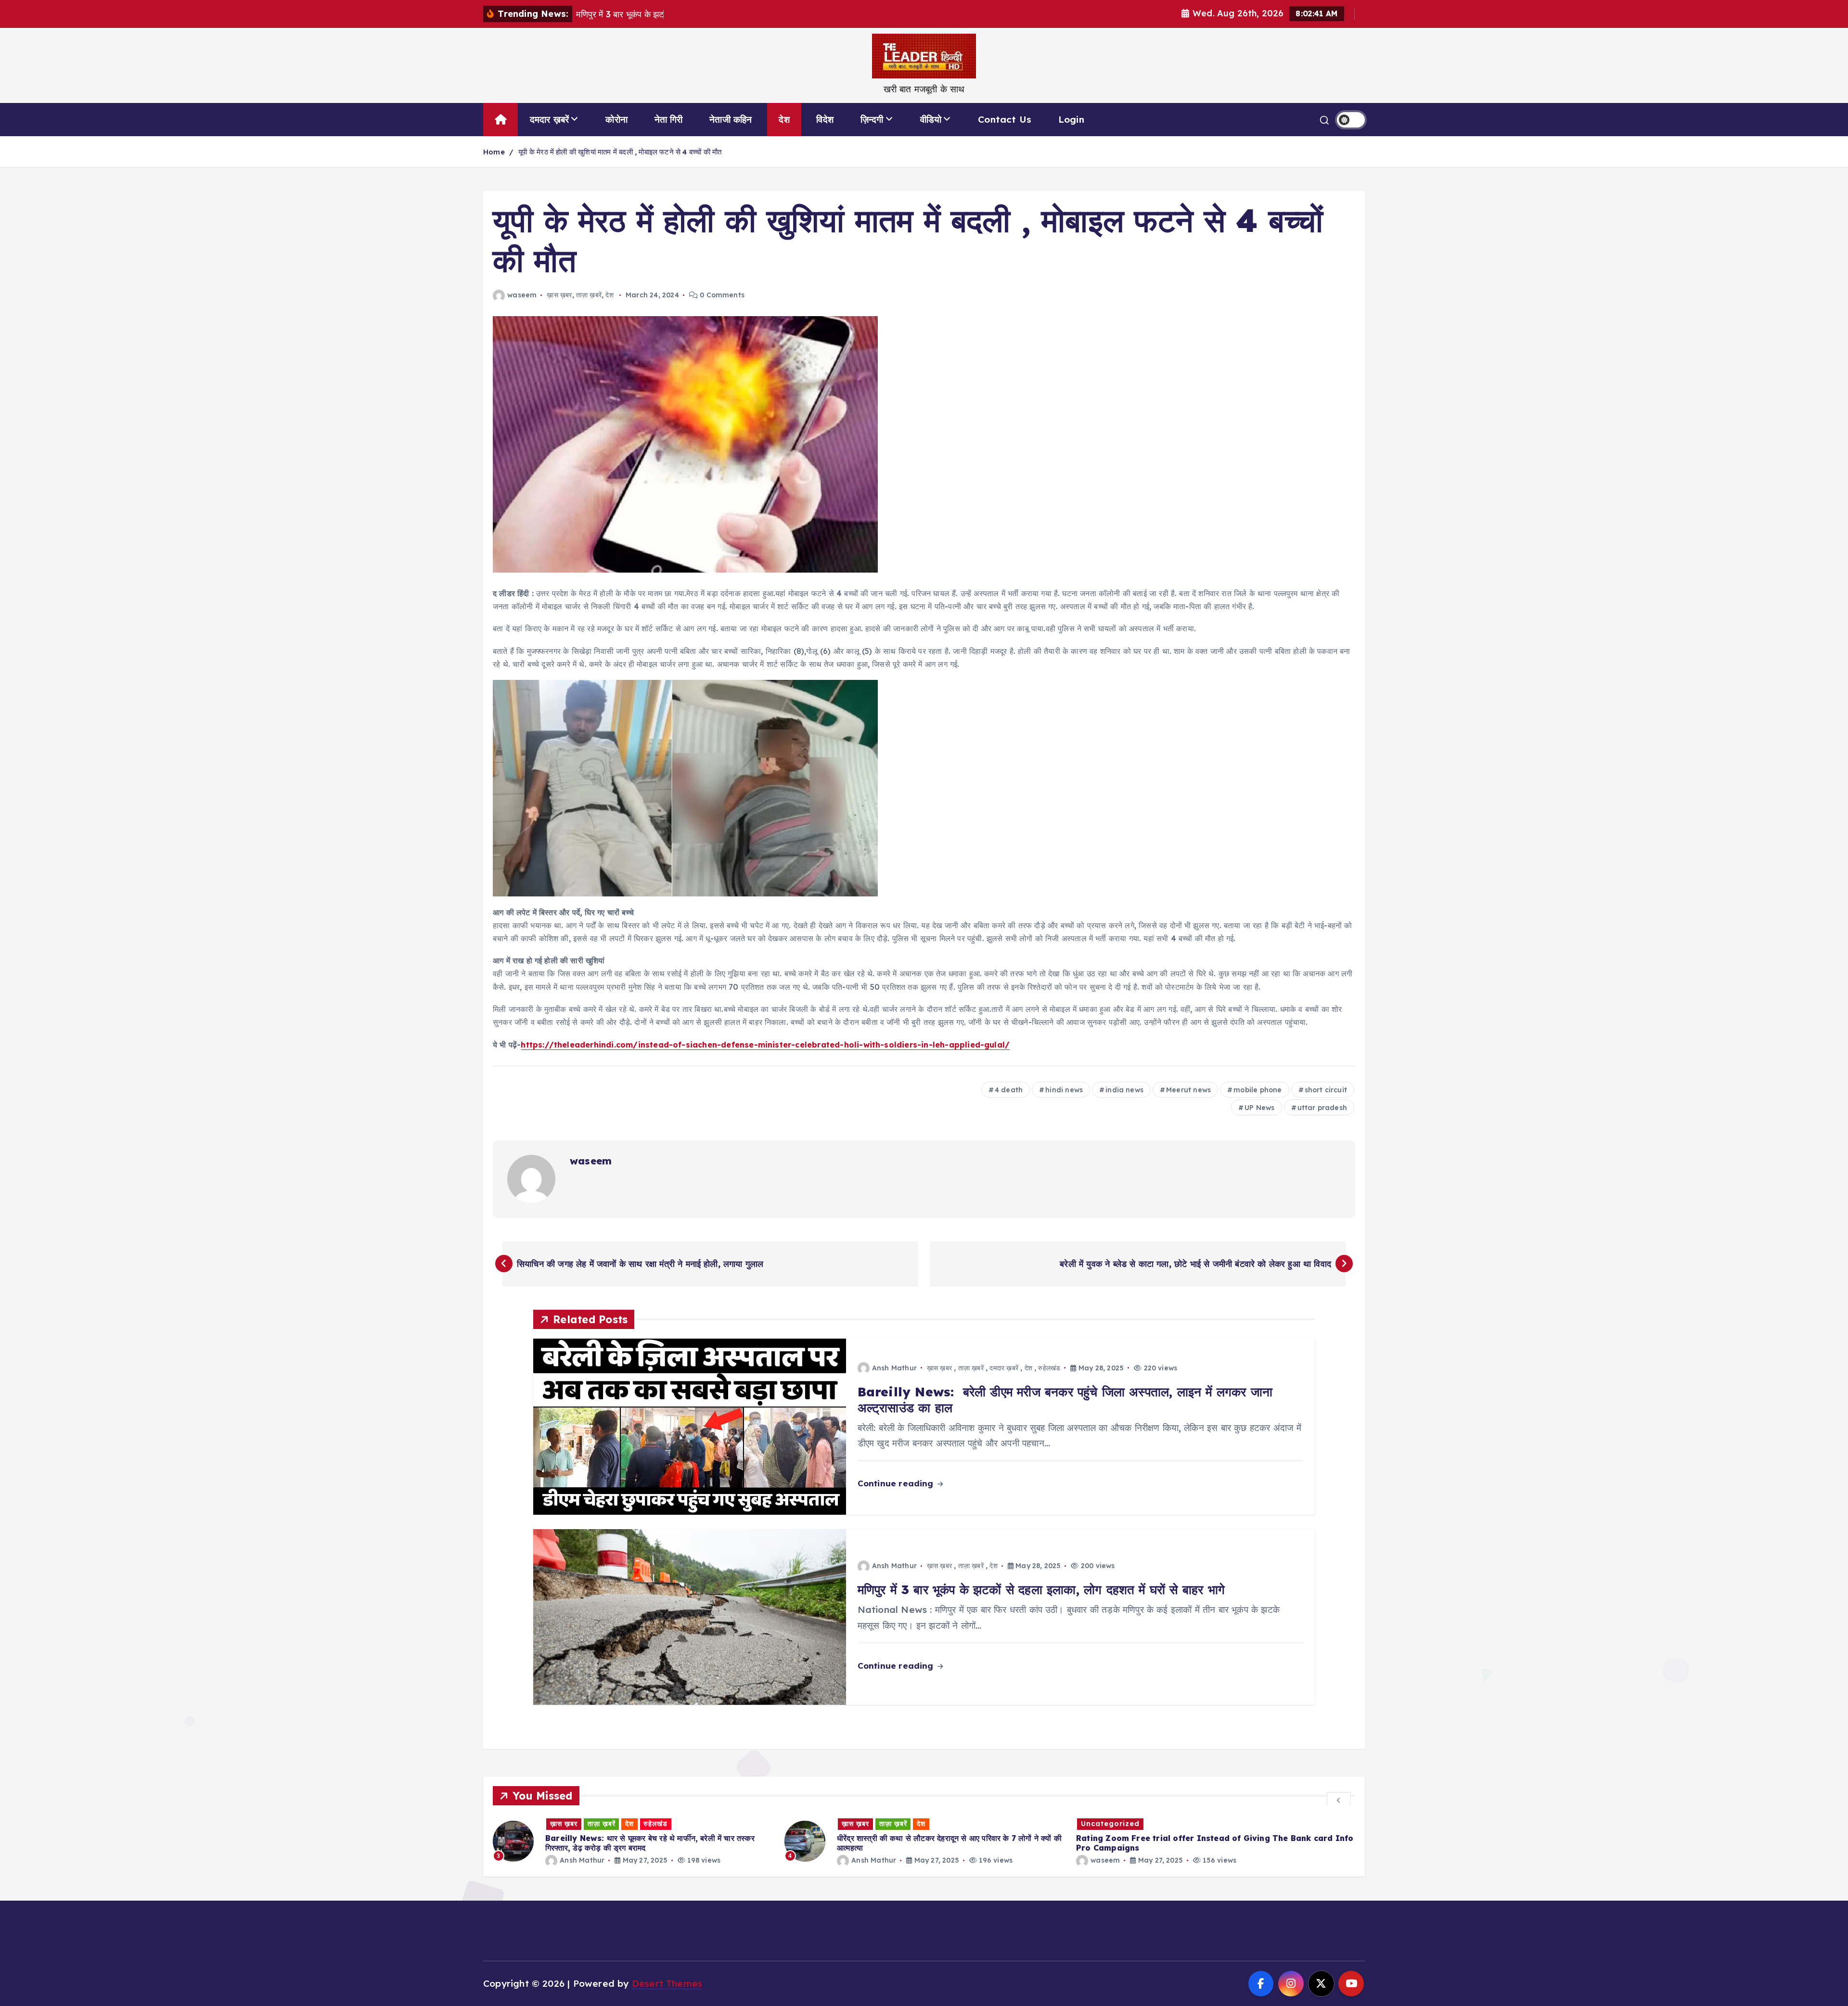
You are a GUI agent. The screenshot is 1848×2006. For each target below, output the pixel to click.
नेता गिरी (669, 119)
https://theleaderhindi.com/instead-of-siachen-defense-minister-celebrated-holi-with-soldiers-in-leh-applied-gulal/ (765, 1045)
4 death (1009, 1090)
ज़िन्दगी (872, 119)
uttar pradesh (1322, 1108)
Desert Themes (667, 1983)
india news (1124, 1090)
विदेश (825, 119)
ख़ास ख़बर (559, 295)
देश (784, 119)
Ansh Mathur (894, 1368)
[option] (633, 1841)
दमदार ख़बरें (550, 119)
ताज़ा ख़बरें (589, 295)
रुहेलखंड (1049, 1368)
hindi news (1064, 1090)
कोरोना (616, 119)
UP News (1259, 1108)
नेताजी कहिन (731, 119)
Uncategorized (819, 1824)
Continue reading (897, 1483)
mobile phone (1258, 1090)
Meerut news (1188, 1090)
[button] (1339, 1800)
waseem (522, 295)
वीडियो (931, 119)
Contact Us (1005, 119)
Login (1071, 119)
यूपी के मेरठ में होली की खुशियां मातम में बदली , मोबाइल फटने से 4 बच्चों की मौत (620, 152)
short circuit (1326, 1090)
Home (494, 152)
